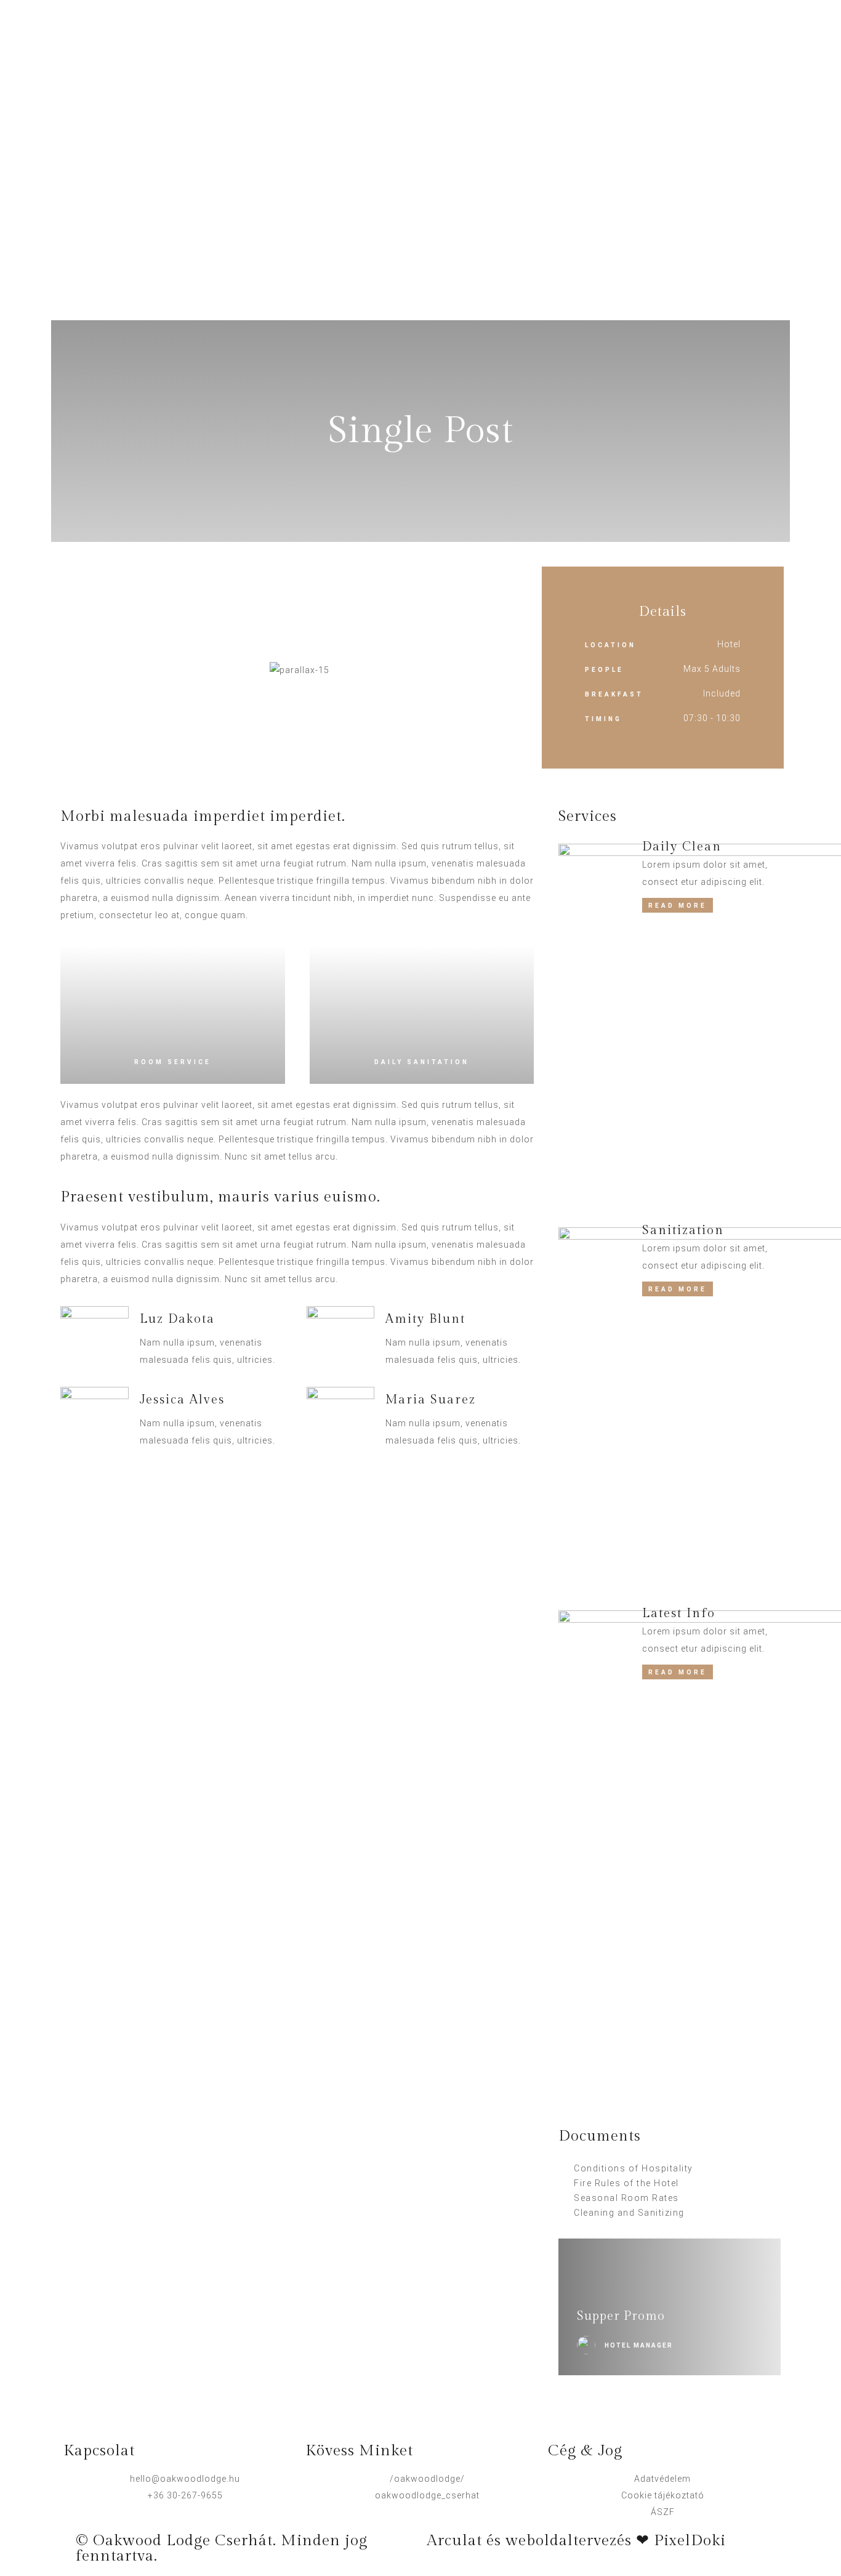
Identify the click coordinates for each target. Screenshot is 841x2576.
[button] (70, 670)
